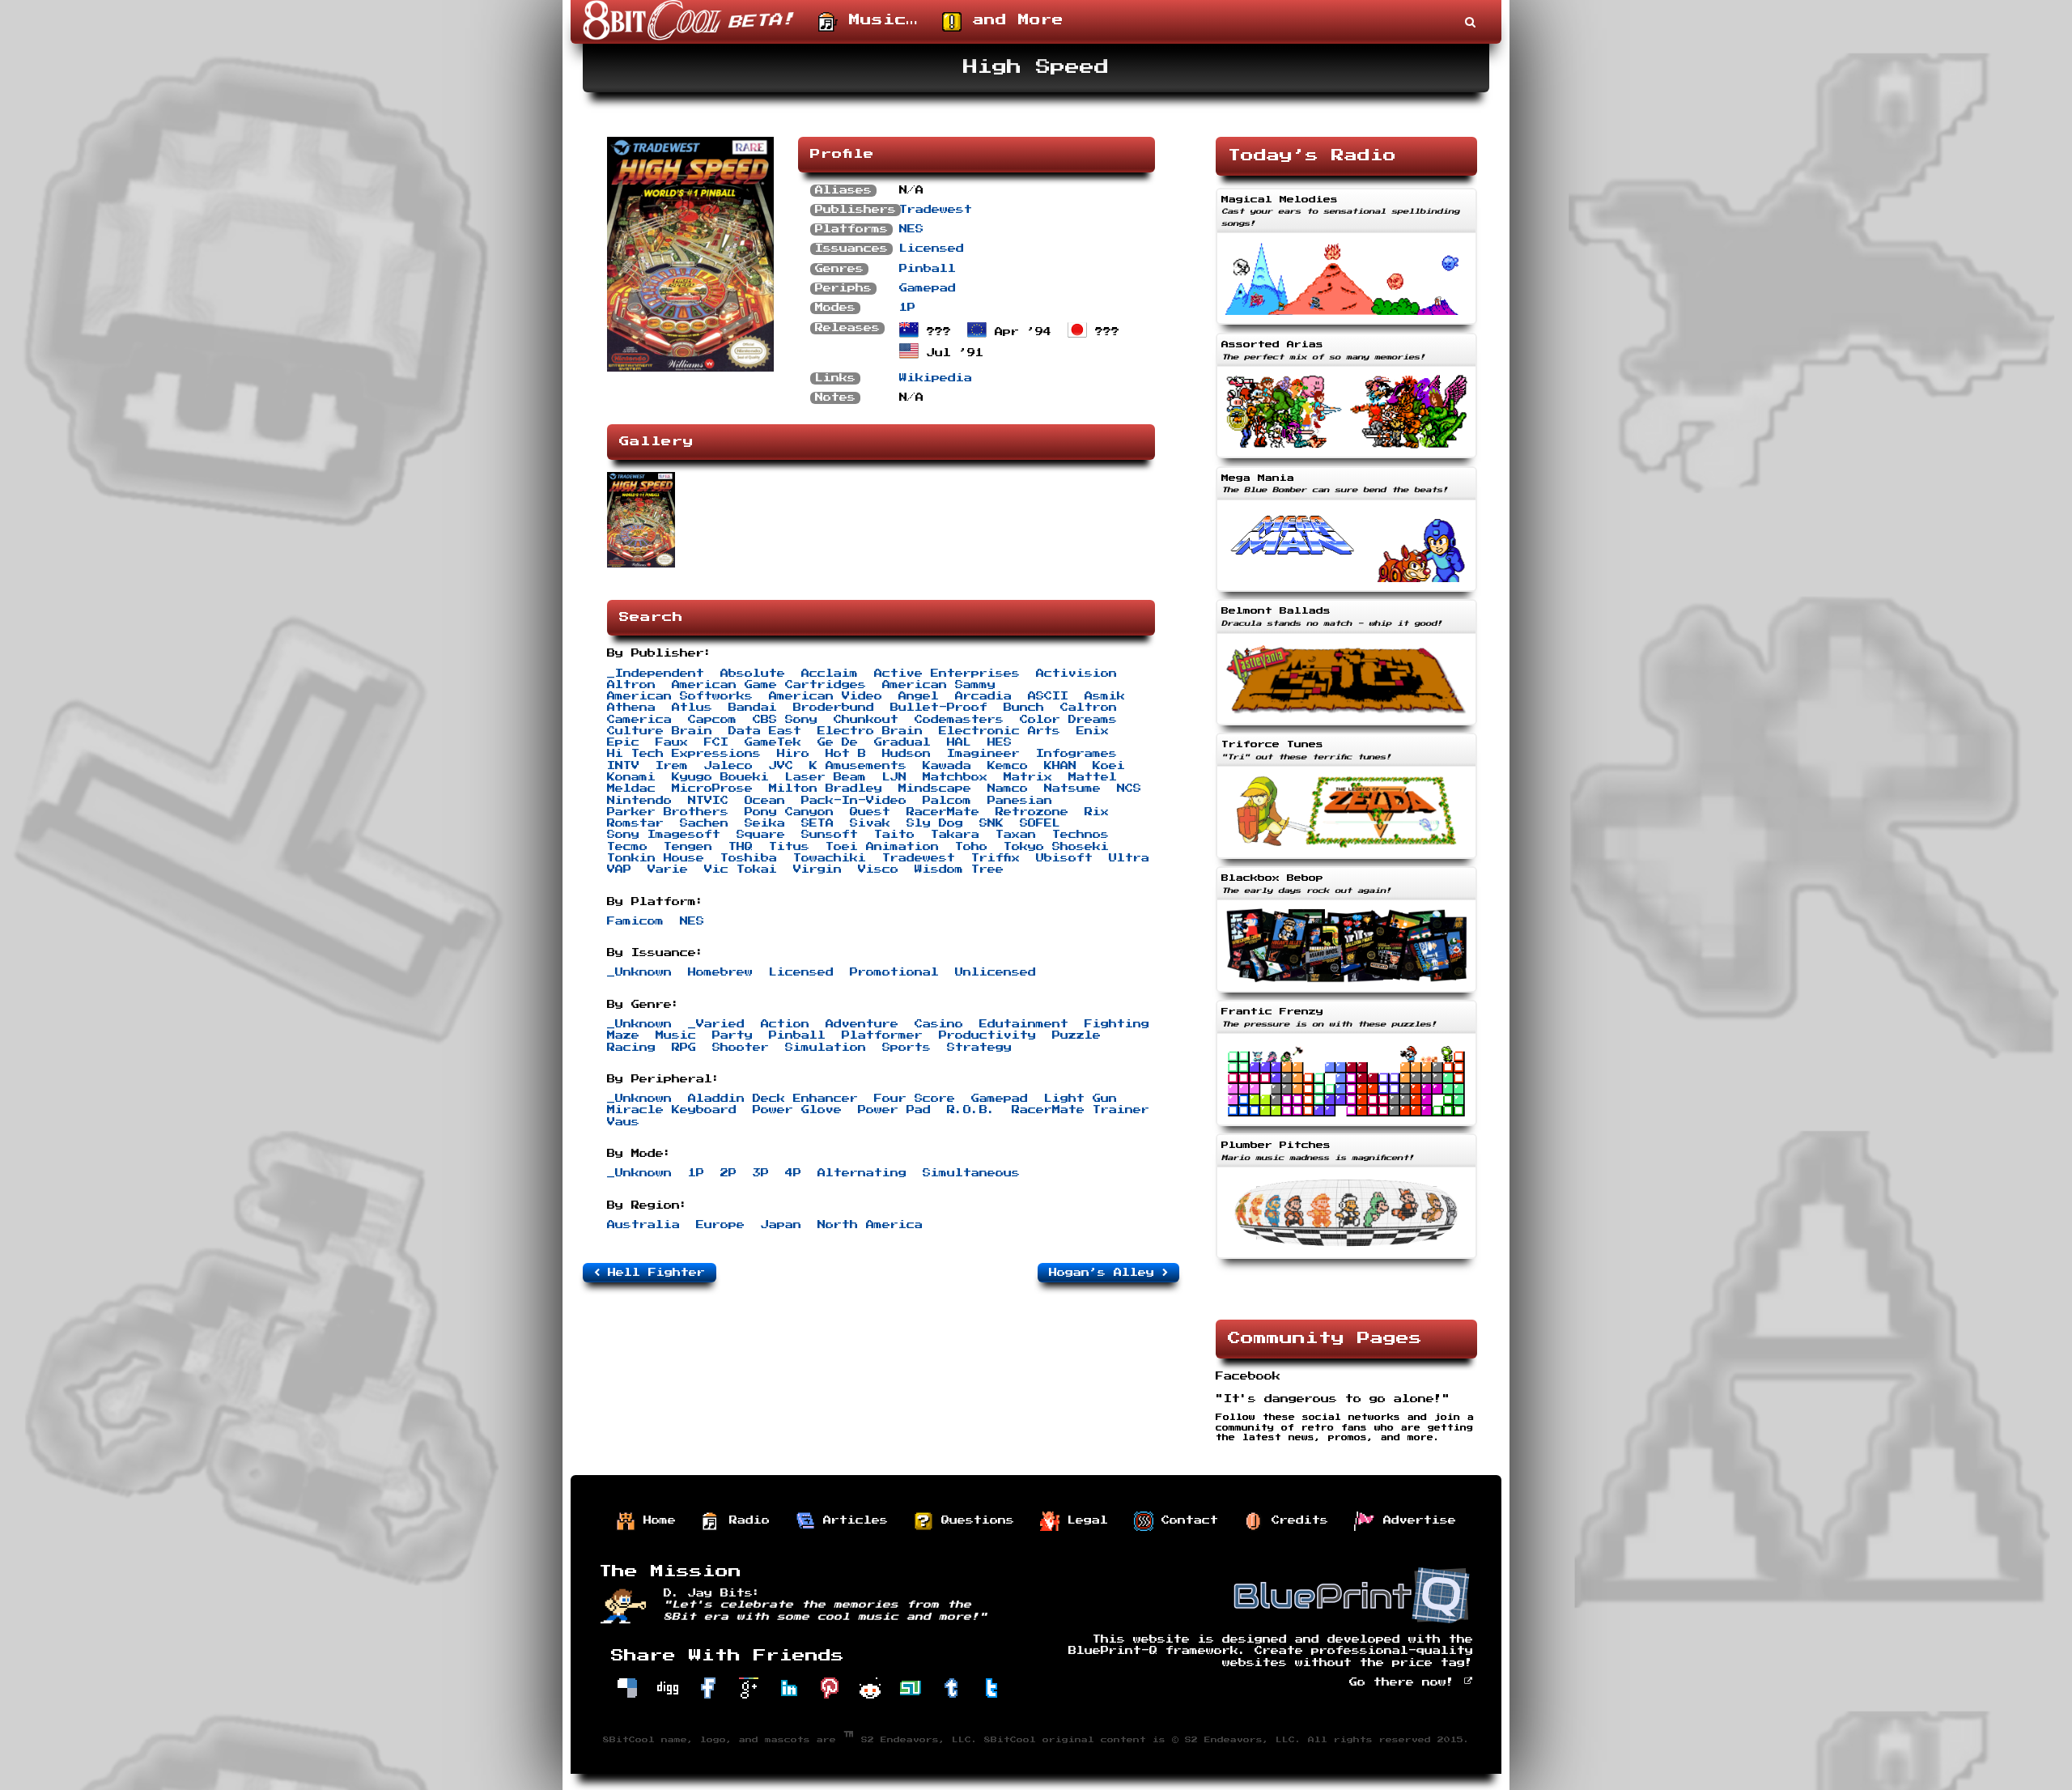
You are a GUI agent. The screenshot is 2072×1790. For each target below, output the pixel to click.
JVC (781, 766)
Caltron (1089, 708)
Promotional (894, 972)
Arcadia (983, 696)
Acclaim (830, 674)
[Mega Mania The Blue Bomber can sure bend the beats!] (1346, 593)
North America (870, 1225)
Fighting (1117, 1024)
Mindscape (935, 789)
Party (732, 1035)
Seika (765, 823)
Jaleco (728, 766)
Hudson (906, 754)
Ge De (838, 742)
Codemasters (959, 720)
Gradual (902, 742)
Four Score (915, 1099)
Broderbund (834, 708)
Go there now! (1406, 1682)
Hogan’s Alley (1106, 1273)
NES (911, 229)
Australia (643, 1225)
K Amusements (858, 766)
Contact (1186, 1520)
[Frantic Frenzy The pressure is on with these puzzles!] (1346, 1128)
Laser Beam (826, 777)
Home (656, 1520)
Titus (789, 847)
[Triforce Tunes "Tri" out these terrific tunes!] (1346, 861)
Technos (1081, 835)
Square (761, 835)
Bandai (753, 708)
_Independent (656, 674)
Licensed (932, 249)
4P (793, 1173)
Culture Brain (660, 731)
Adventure (862, 1024)
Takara (955, 835)
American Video (826, 696)
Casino (939, 1024)
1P (907, 308)
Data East (765, 731)
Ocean (765, 801)
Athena (631, 708)
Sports (906, 1048)
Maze (623, 1035)
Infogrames (1076, 754)
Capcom (712, 720)
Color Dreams (1068, 720)
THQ (741, 847)
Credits (1296, 1520)
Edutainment (1024, 1024)
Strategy (979, 1048)
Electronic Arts (1000, 731)
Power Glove (797, 1110)
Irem (672, 766)
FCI (716, 742)
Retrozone (1032, 812)
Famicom (635, 921)
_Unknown (639, 972)
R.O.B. (971, 1110)
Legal (1084, 1520)
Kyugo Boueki (720, 777)
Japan (781, 1225)
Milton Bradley (826, 789)
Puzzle (1076, 1035)
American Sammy (939, 685)
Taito (894, 835)
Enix (1093, 731)
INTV (623, 766)
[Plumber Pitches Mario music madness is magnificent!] (1346, 1261)
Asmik (1105, 696)
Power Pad (894, 1110)
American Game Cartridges (769, 685)
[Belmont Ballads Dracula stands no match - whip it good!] (1346, 727)
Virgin (817, 869)
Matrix (1028, 777)
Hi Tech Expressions (684, 754)
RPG (684, 1048)
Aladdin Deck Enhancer (773, 1099)
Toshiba (749, 858)
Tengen (688, 847)
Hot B (846, 754)
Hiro (793, 754)
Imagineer (983, 754)
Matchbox (955, 777)
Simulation (826, 1048)
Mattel (1093, 777)
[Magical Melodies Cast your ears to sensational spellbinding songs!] (1346, 326)
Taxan (1016, 835)
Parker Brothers (668, 812)
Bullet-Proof (939, 708)
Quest (870, 812)
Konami (631, 777)
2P (728, 1173)
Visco (878, 869)
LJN (894, 777)
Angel (919, 696)
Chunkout (866, 720)
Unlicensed (996, 972)
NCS (1129, 789)
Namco (1008, 789)
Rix (1097, 812)
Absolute (753, 674)
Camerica (639, 720)
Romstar (635, 823)
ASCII (1048, 696)
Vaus (623, 1122)
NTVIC (708, 801)
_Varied (716, 1024)
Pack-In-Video (854, 801)
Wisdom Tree (959, 869)
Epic (623, 742)
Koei (1109, 766)
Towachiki (830, 858)
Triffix (996, 858)
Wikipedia (936, 378)
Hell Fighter (652, 1273)
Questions (974, 1520)
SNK (991, 823)
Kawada (947, 766)
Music (676, 1035)
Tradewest (936, 210)
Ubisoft (1064, 858)
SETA (817, 823)
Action (785, 1024)
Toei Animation (882, 847)
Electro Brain (870, 731)
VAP (619, 869)
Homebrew (720, 972)
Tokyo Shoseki (1056, 847)
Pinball (928, 269)
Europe (720, 1225)
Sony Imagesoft (664, 835)
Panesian (1020, 801)
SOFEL (1040, 823)
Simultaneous (971, 1173)
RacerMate (943, 812)
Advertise (1416, 1520)
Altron (631, 685)
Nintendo (639, 801)
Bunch (1024, 708)
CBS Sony (785, 720)
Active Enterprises (947, 674)
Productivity (987, 1035)
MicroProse (712, 789)
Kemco (1008, 766)
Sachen (704, 823)
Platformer (882, 1035)
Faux (672, 742)
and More (1013, 20)
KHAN (1060, 766)
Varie (668, 869)
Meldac (631, 789)
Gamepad (928, 288)
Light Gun (1081, 1099)
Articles (851, 1520)
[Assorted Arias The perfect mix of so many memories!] (1346, 460)
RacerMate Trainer (1081, 1110)
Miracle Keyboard (672, 1110)
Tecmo (627, 847)
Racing (631, 1048)
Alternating (862, 1173)
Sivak (870, 823)
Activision (1076, 674)
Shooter (741, 1048)
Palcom (947, 801)
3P (761, 1173)
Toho (971, 847)
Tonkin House (656, 858)
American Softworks (680, 696)
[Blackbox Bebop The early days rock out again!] (1346, 994)
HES (1000, 742)
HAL (959, 742)
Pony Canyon (789, 812)
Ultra (1129, 858)
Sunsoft (830, 835)
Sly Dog (935, 823)
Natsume (1072, 789)
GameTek (773, 742)
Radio (745, 1520)
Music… (878, 20)
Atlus (692, 708)
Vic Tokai (741, 869)
